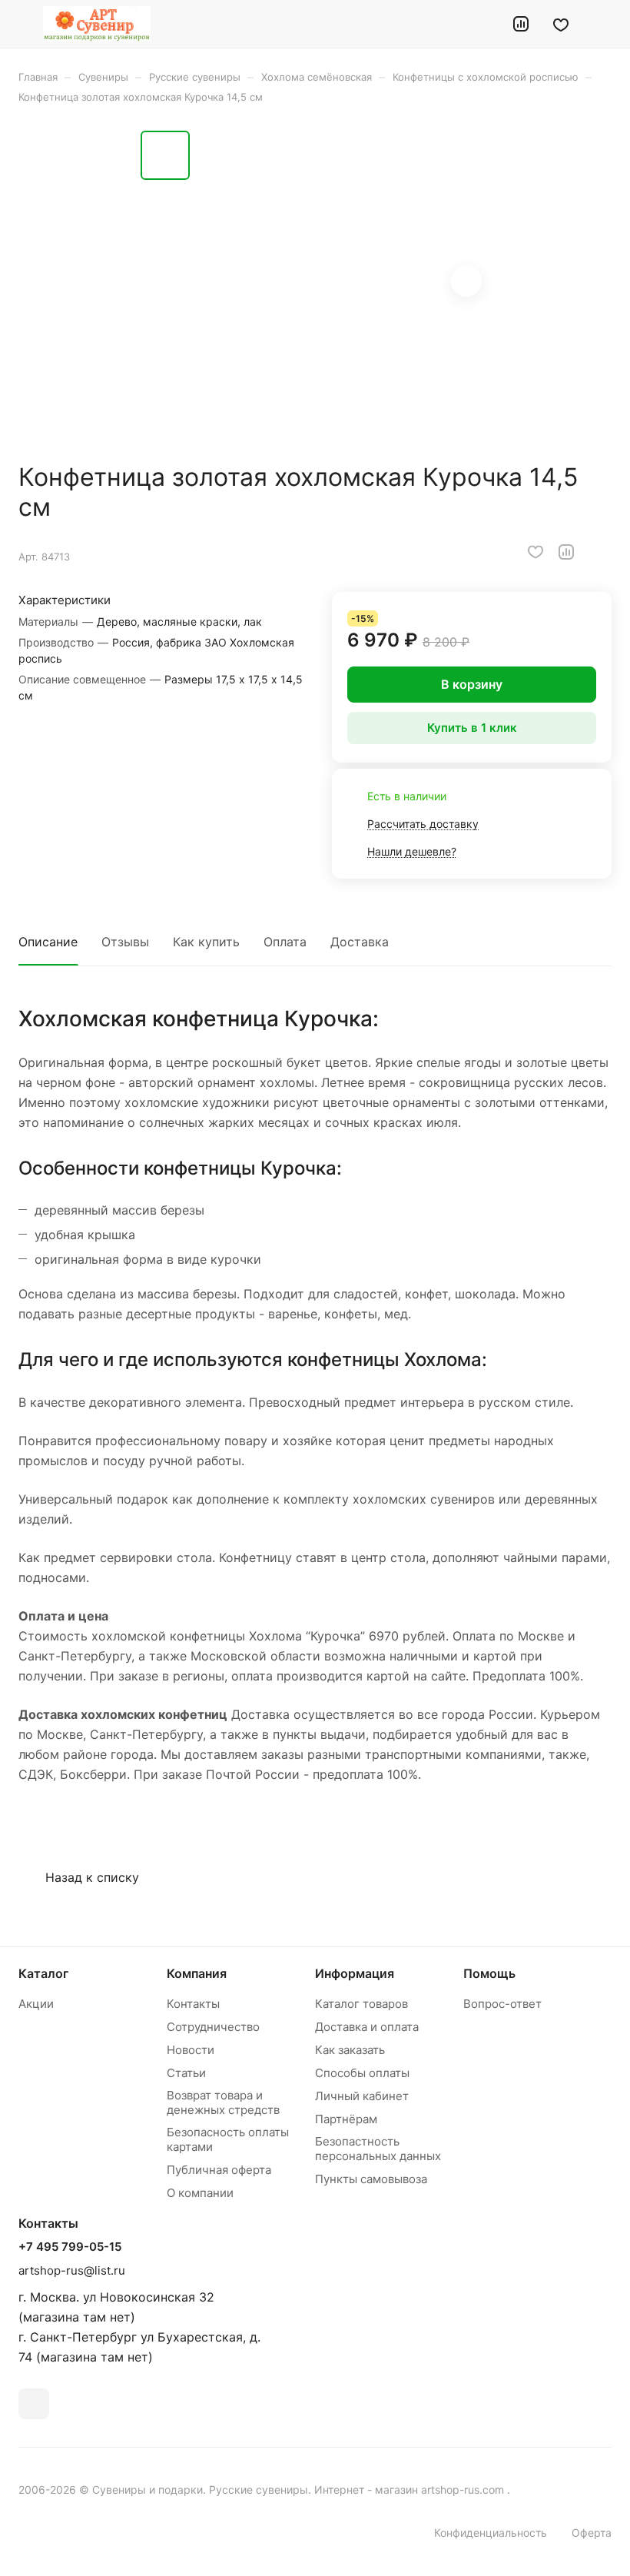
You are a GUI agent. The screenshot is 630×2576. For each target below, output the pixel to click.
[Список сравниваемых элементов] (521, 24)
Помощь (489, 1973)
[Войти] (482, 24)
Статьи (186, 2073)
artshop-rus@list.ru (72, 2270)
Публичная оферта (219, 2170)
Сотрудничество (213, 2027)
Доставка (360, 942)
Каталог (43, 1973)
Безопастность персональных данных (378, 2149)
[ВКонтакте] (34, 2404)
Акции (36, 2004)
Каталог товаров (361, 2004)
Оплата (285, 942)
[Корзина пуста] (601, 24)
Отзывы (125, 942)
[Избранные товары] (561, 24)
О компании (200, 2193)
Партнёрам (346, 2119)
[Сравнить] (566, 552)
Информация (355, 1973)
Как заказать (350, 2050)
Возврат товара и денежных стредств (223, 2102)
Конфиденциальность (491, 2533)
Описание (48, 942)
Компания (197, 1973)
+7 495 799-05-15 (70, 2247)
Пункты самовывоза (371, 2179)
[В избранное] (535, 552)
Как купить (206, 942)
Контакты (193, 2004)
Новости (191, 2050)
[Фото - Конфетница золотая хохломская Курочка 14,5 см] (344, 283)
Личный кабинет (362, 2096)
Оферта (592, 2533)
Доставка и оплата (367, 2027)
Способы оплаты (362, 2073)
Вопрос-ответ (502, 2004)
